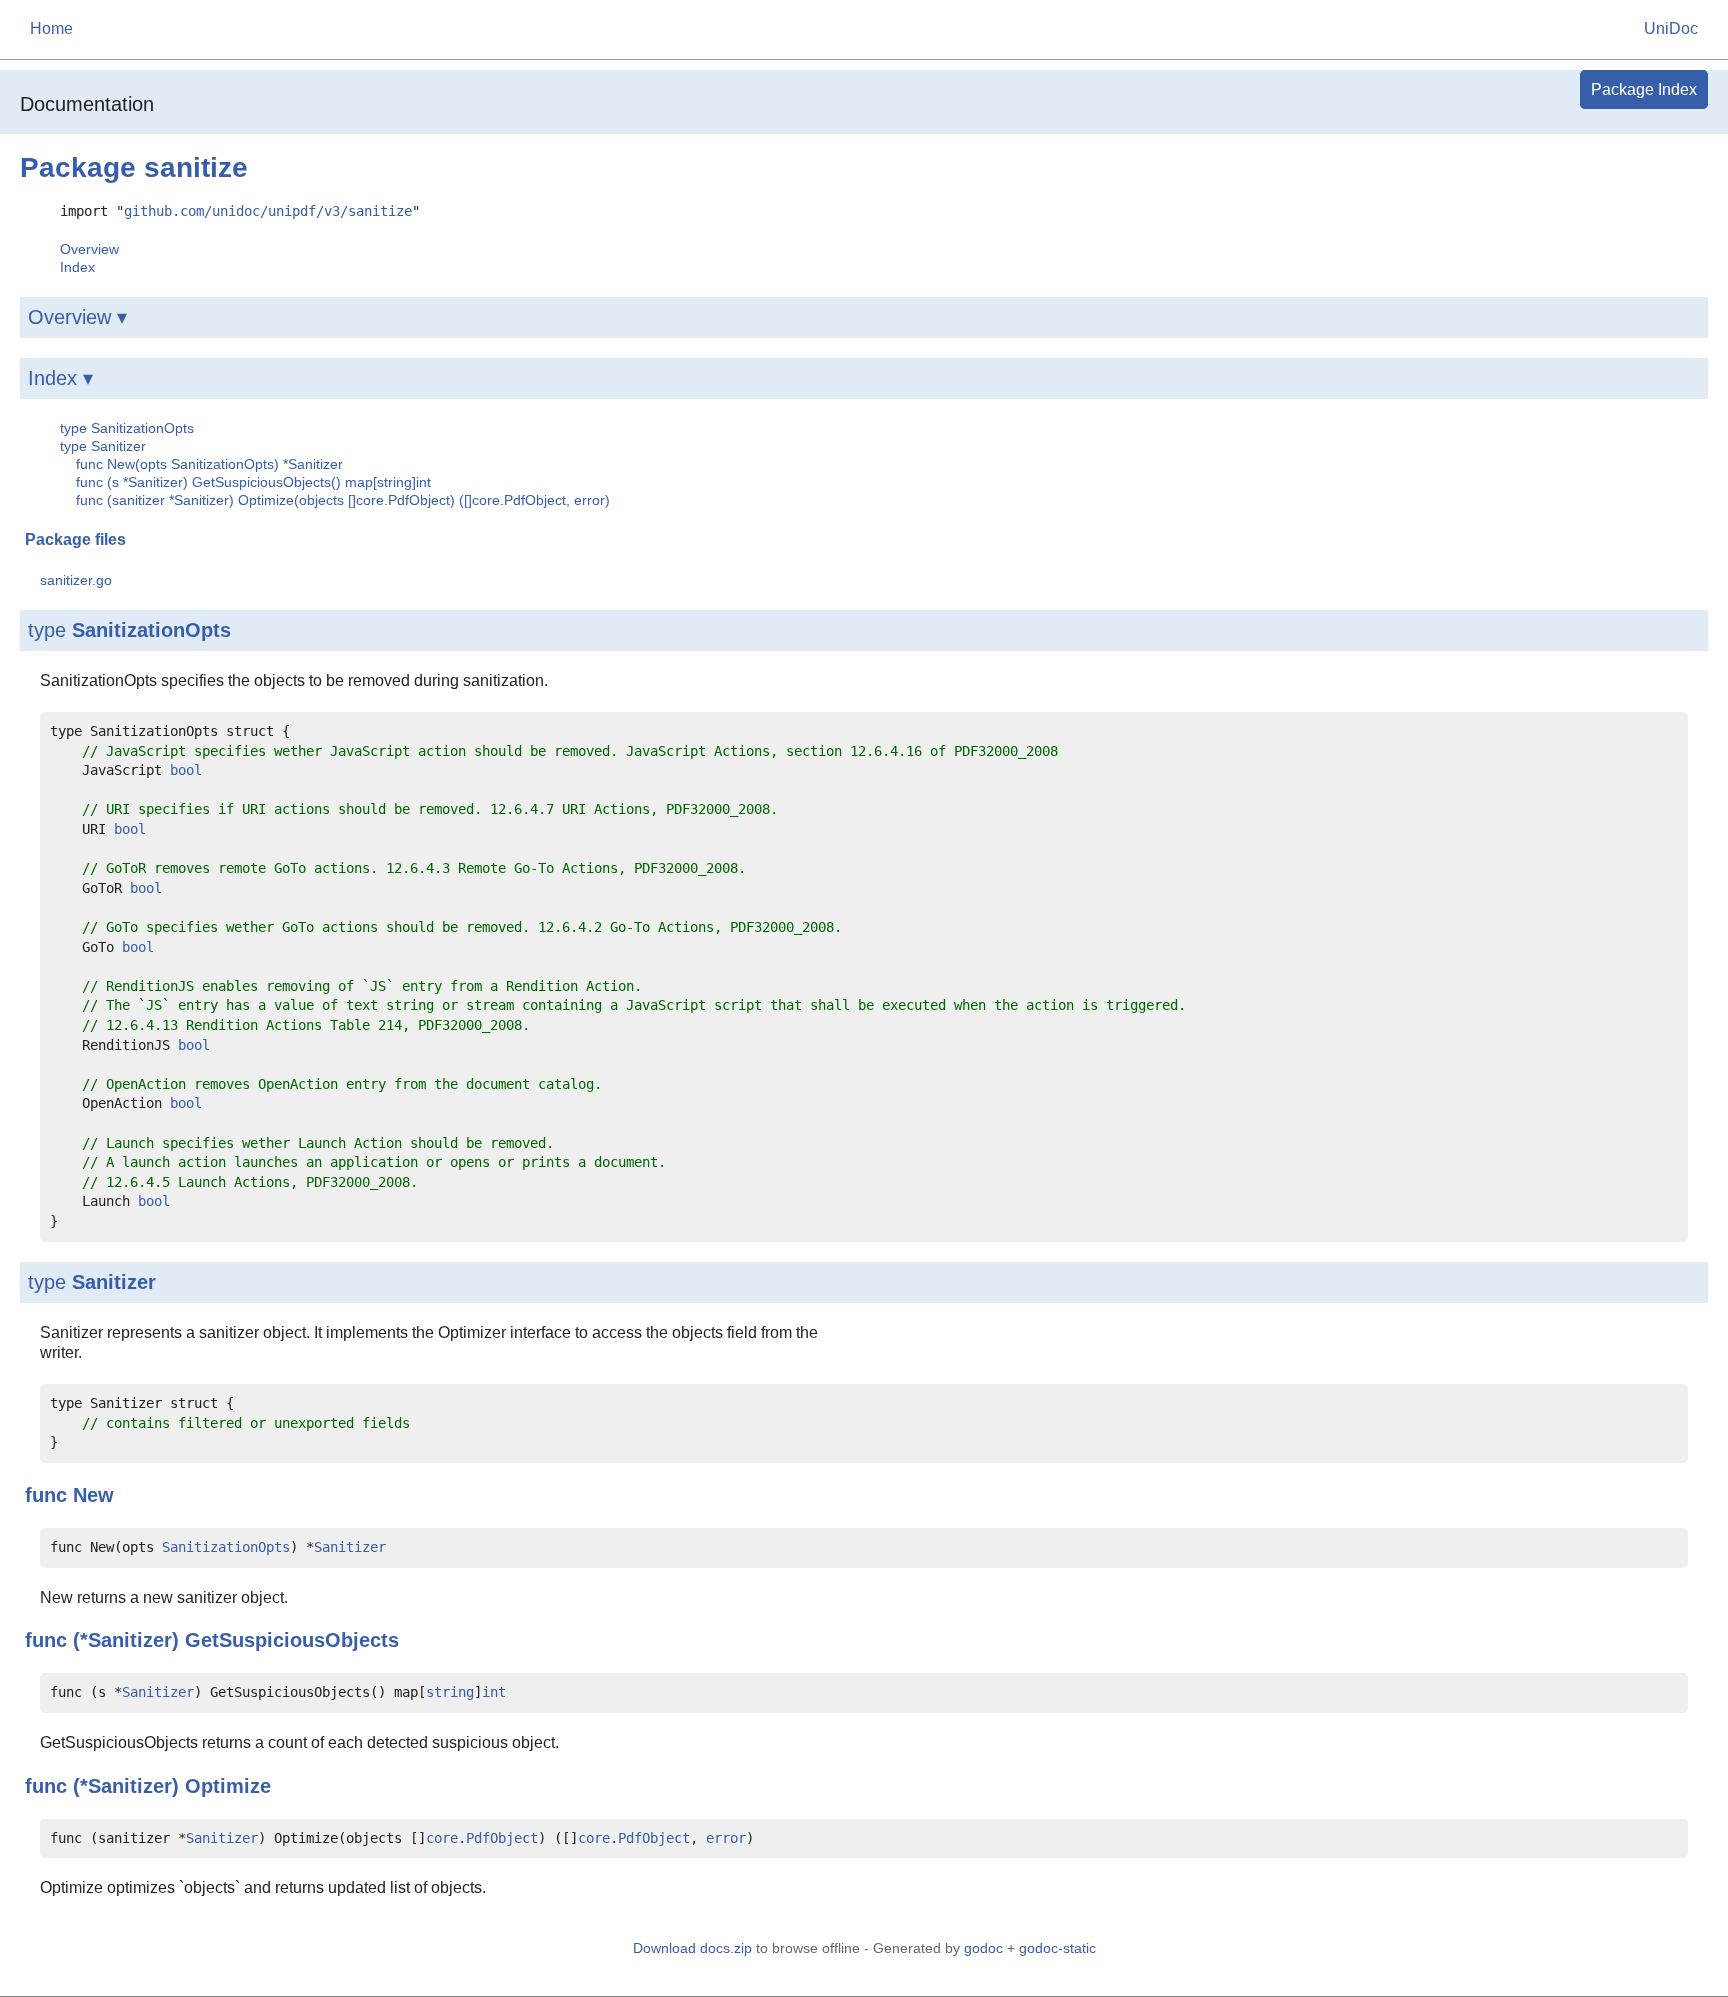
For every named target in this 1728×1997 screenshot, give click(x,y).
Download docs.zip (692, 1948)
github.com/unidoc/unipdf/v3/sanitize (268, 211)
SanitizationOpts (151, 630)
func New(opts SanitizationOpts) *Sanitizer (209, 464)
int (494, 1692)
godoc (983, 1948)
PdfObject (502, 1838)
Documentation (87, 104)
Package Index (1644, 89)
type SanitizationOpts (127, 428)
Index (77, 267)
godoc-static (1057, 1948)
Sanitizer (114, 1282)
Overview (89, 249)
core (442, 1838)
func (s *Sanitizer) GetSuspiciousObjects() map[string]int (253, 482)
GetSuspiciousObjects (292, 1640)
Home (51, 28)
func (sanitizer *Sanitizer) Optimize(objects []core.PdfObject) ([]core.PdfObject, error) (343, 500)
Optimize (228, 1786)
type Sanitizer (103, 446)
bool (186, 770)
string (450, 1692)
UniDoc (1671, 28)
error (726, 1838)
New (93, 1495)
